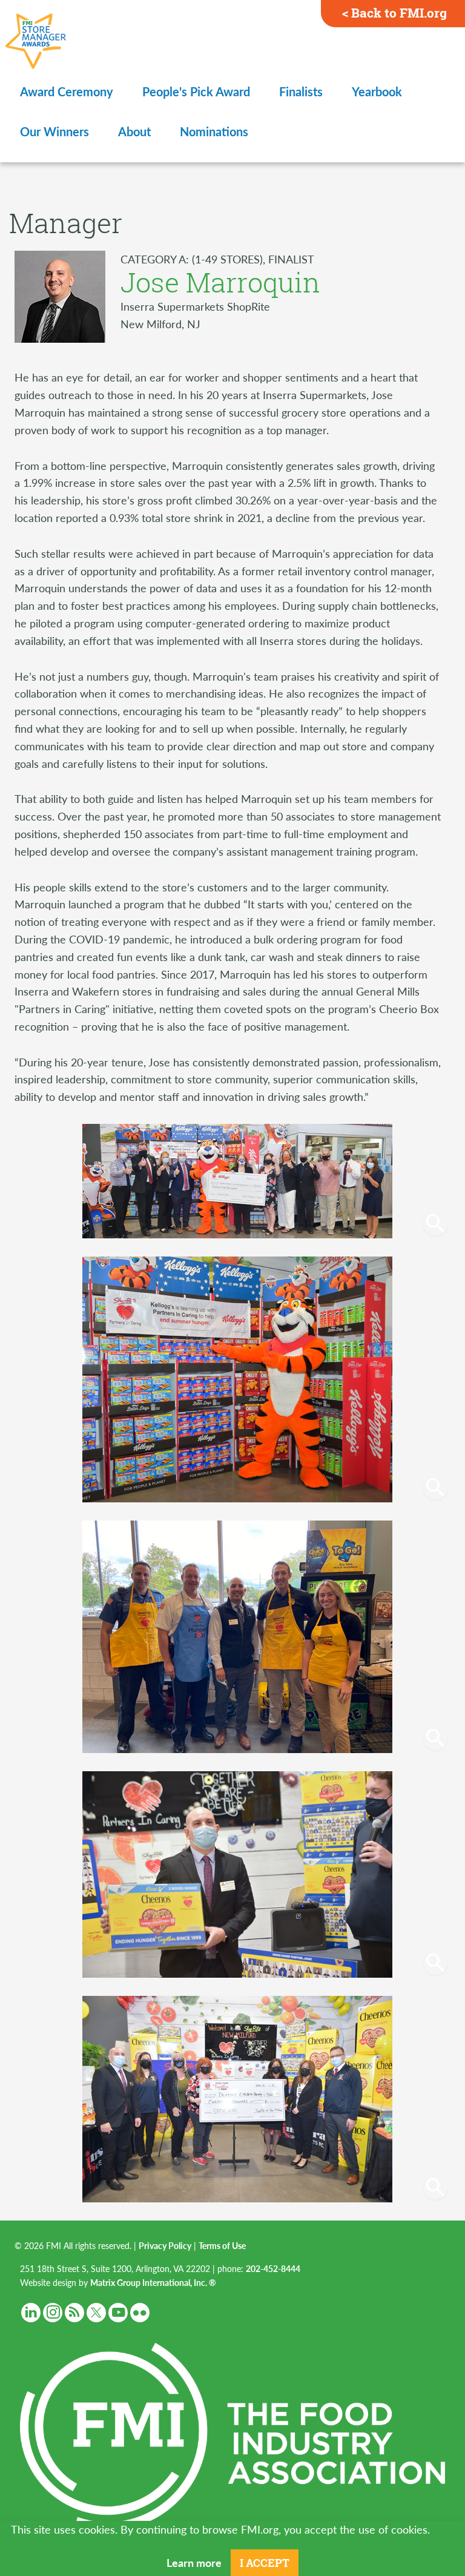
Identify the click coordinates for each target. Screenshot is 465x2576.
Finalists (301, 91)
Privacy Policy (165, 2245)
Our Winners (54, 131)
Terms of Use (222, 2245)
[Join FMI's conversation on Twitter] (96, 2313)
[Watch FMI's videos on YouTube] (118, 2313)
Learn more (194, 2562)
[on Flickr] (140, 2313)
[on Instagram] (53, 2313)
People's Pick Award (196, 91)
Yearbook (377, 91)
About (134, 131)
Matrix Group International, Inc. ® (153, 2282)
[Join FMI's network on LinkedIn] (31, 2313)
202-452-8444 (273, 2268)
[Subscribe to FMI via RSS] (74, 2313)
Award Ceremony (67, 91)
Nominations (214, 131)
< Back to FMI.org (394, 13)
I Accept (265, 2563)
